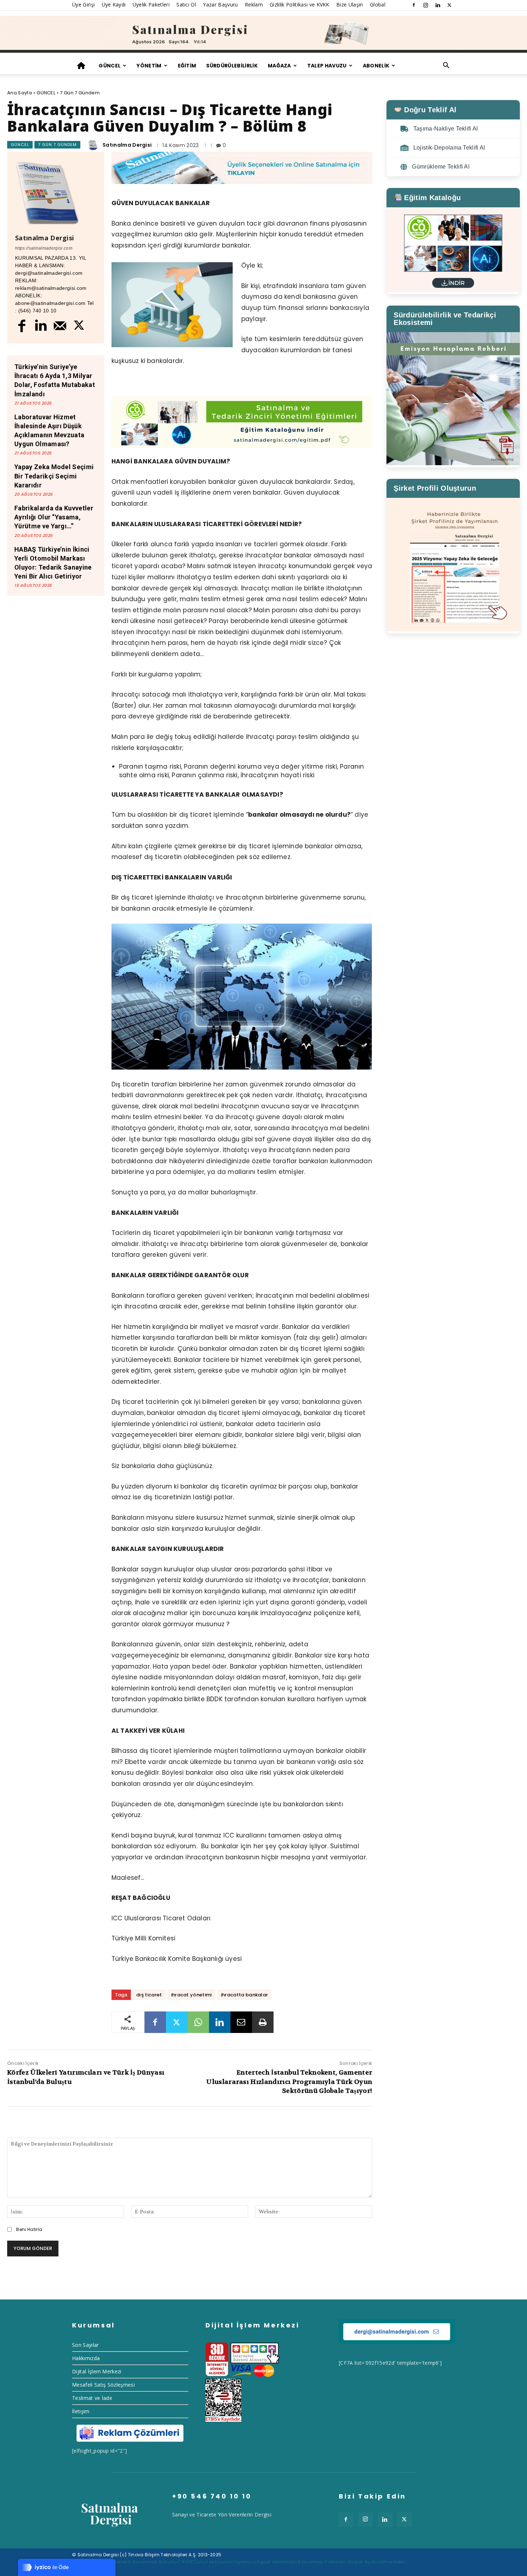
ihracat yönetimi (191, 1995)
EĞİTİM (187, 66)
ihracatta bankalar (244, 1995)
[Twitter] (450, 5)
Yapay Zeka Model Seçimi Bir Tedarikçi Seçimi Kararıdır (54, 476)
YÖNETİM (149, 66)
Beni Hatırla (29, 2229)
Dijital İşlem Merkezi (97, 2371)
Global (378, 4)
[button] (446, 66)
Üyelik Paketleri (151, 4)
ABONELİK (376, 66)
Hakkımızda (86, 2358)
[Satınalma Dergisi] (263, 34)
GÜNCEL (110, 66)
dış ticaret (149, 1995)
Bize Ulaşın (350, 4)
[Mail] (60, 325)
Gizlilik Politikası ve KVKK (300, 4)
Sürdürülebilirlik (232, 66)
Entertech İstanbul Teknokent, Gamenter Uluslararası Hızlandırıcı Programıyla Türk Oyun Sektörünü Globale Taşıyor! (289, 2082)
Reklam (254, 4)
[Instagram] (426, 5)
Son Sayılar (86, 2345)
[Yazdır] (263, 2022)
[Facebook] (414, 5)
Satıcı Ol (186, 4)
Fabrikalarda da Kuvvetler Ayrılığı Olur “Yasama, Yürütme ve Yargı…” (54, 517)
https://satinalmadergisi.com (44, 248)
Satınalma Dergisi (127, 145)
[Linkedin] (438, 5)
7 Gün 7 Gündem (80, 93)
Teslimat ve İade (92, 2398)
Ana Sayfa (20, 93)
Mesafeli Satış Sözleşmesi (103, 2385)
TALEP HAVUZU (327, 66)
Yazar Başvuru (220, 4)
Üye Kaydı (114, 4)
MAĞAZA (279, 66)
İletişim (81, 2411)
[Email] (241, 2022)
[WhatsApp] (198, 2022)
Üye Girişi (83, 4)
